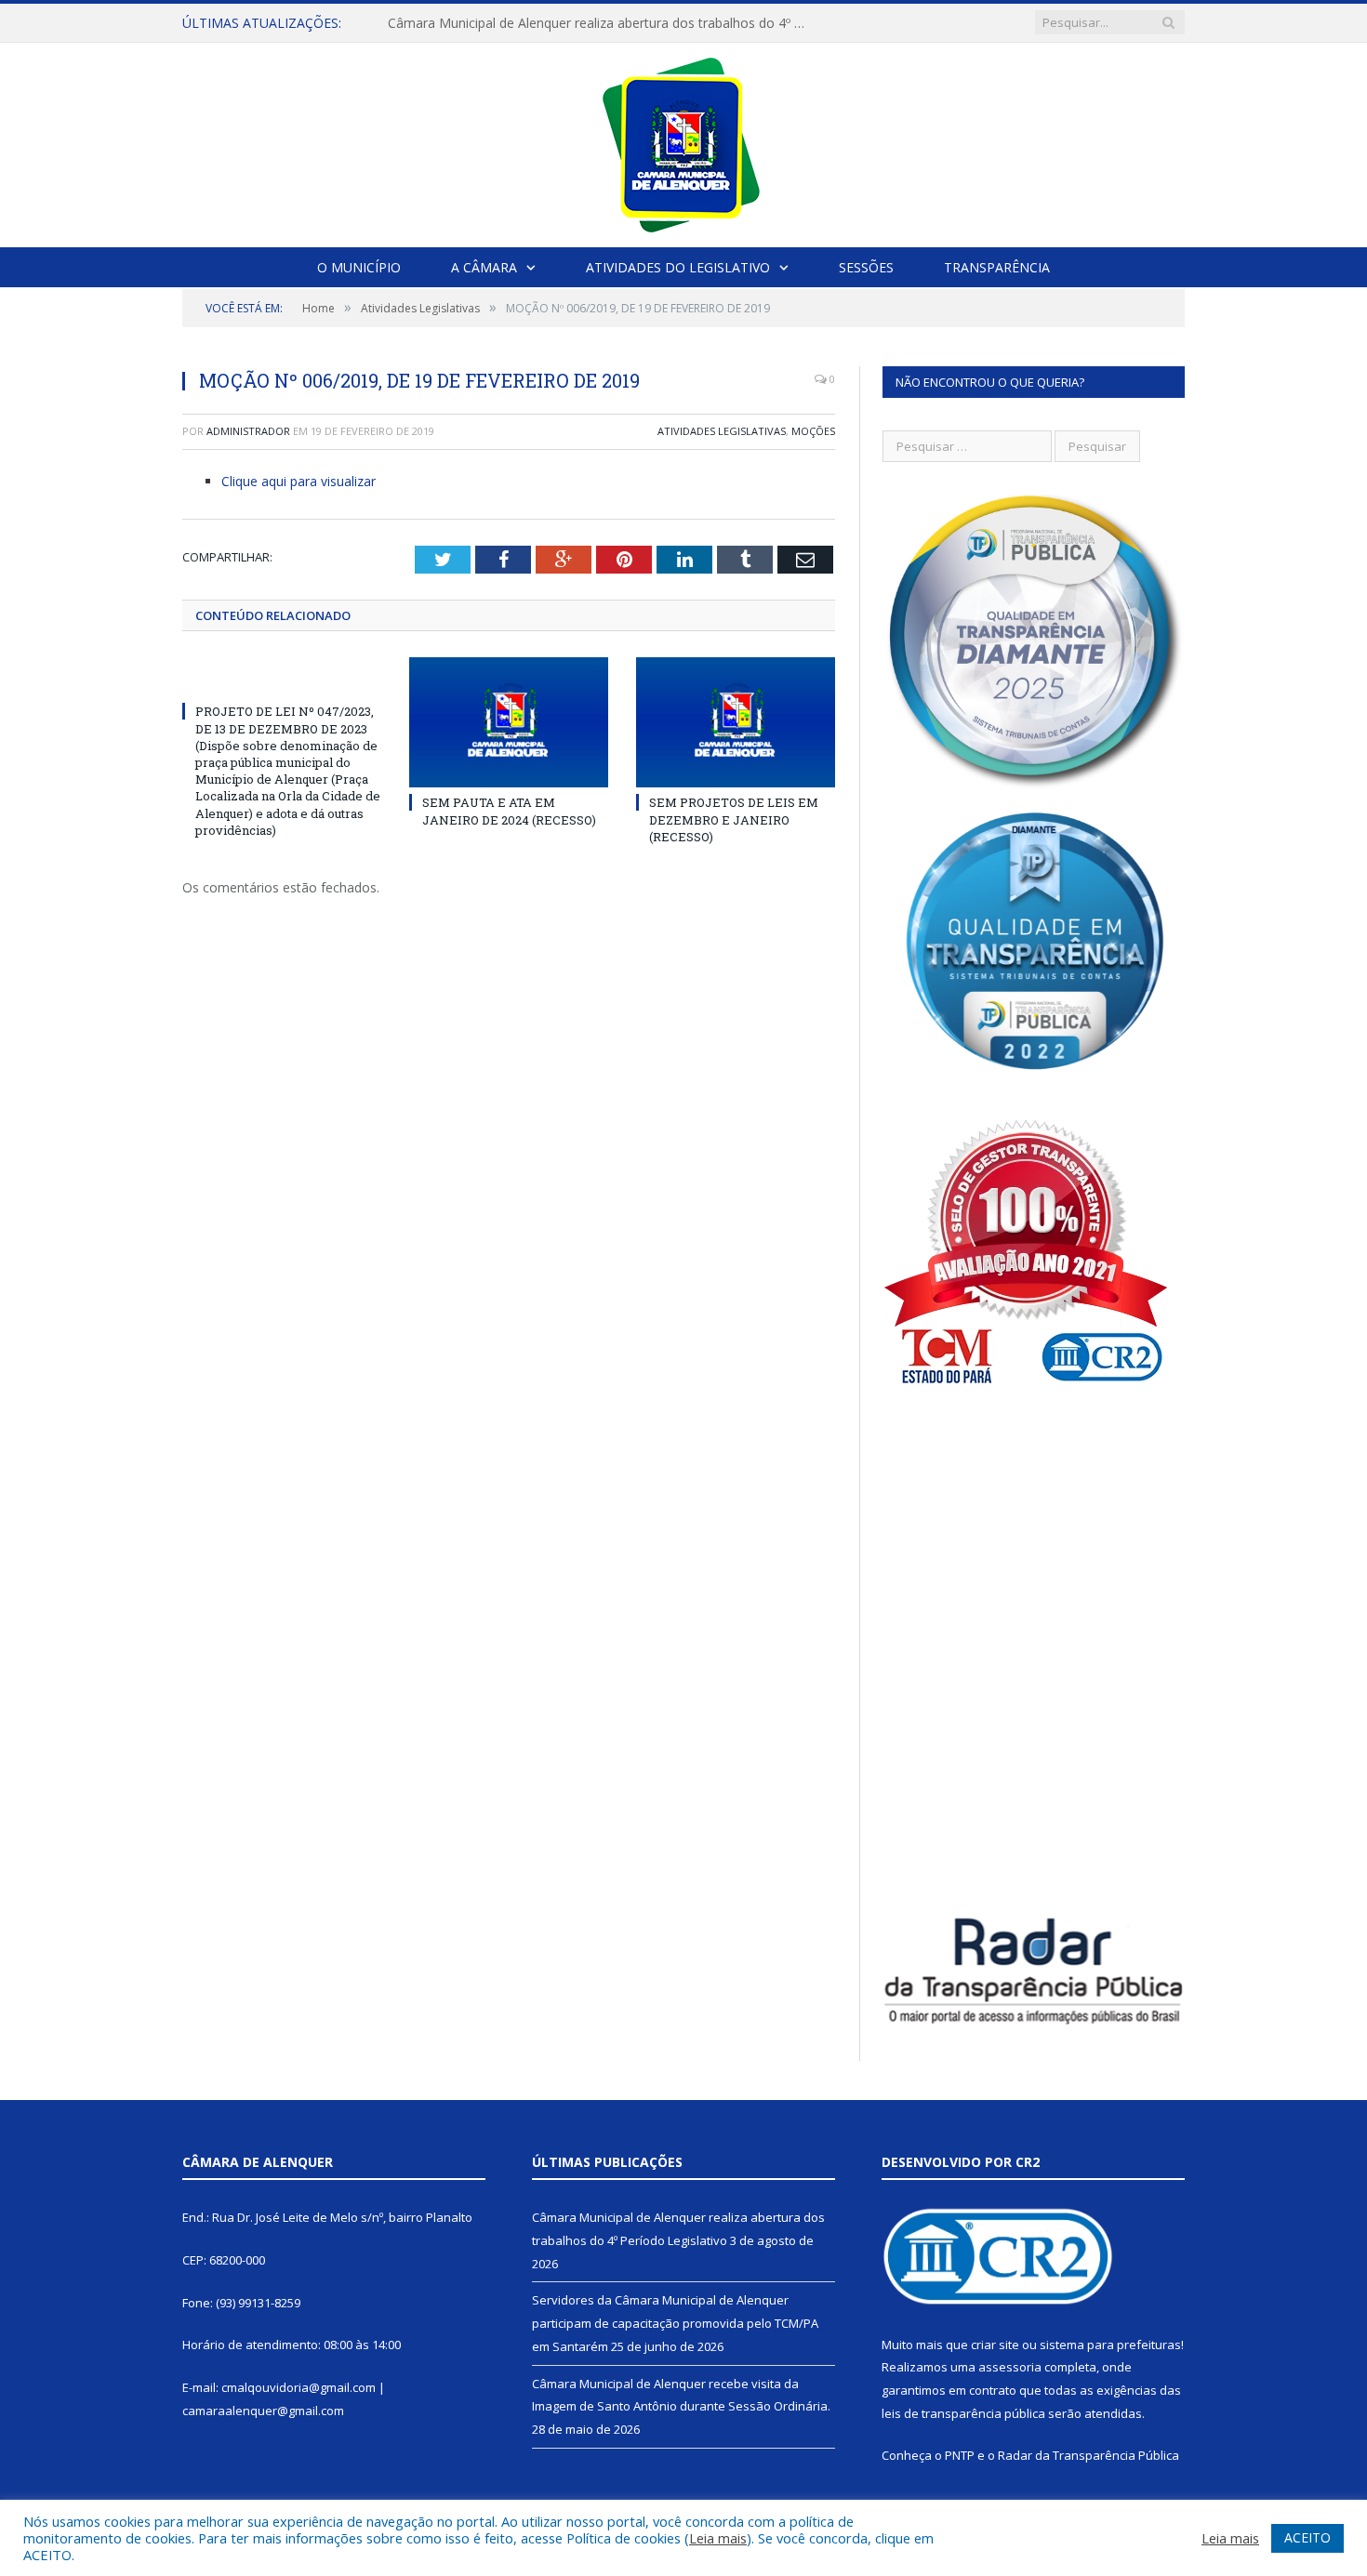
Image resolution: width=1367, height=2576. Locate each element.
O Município (359, 267)
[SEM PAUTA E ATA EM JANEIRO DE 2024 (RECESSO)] (509, 722)
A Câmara (484, 267)
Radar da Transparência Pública (1088, 2455)
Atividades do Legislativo (678, 267)
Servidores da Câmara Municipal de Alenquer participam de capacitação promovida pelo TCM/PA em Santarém (675, 2323)
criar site (995, 2345)
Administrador (248, 431)
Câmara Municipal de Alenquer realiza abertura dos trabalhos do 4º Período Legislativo (602, 23)
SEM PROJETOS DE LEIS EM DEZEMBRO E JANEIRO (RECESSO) (734, 819)
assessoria (1010, 2367)
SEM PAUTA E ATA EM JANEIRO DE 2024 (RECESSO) (509, 811)
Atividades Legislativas (722, 431)
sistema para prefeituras (1110, 2345)
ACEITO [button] (1307, 2537)
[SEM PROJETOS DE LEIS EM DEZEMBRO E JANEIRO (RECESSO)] (736, 722)
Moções (813, 431)
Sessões (866, 267)
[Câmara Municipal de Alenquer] (684, 141)
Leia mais (718, 2538)
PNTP (960, 2455)
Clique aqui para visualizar (299, 481)
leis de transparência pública (963, 2413)
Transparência (997, 267)
